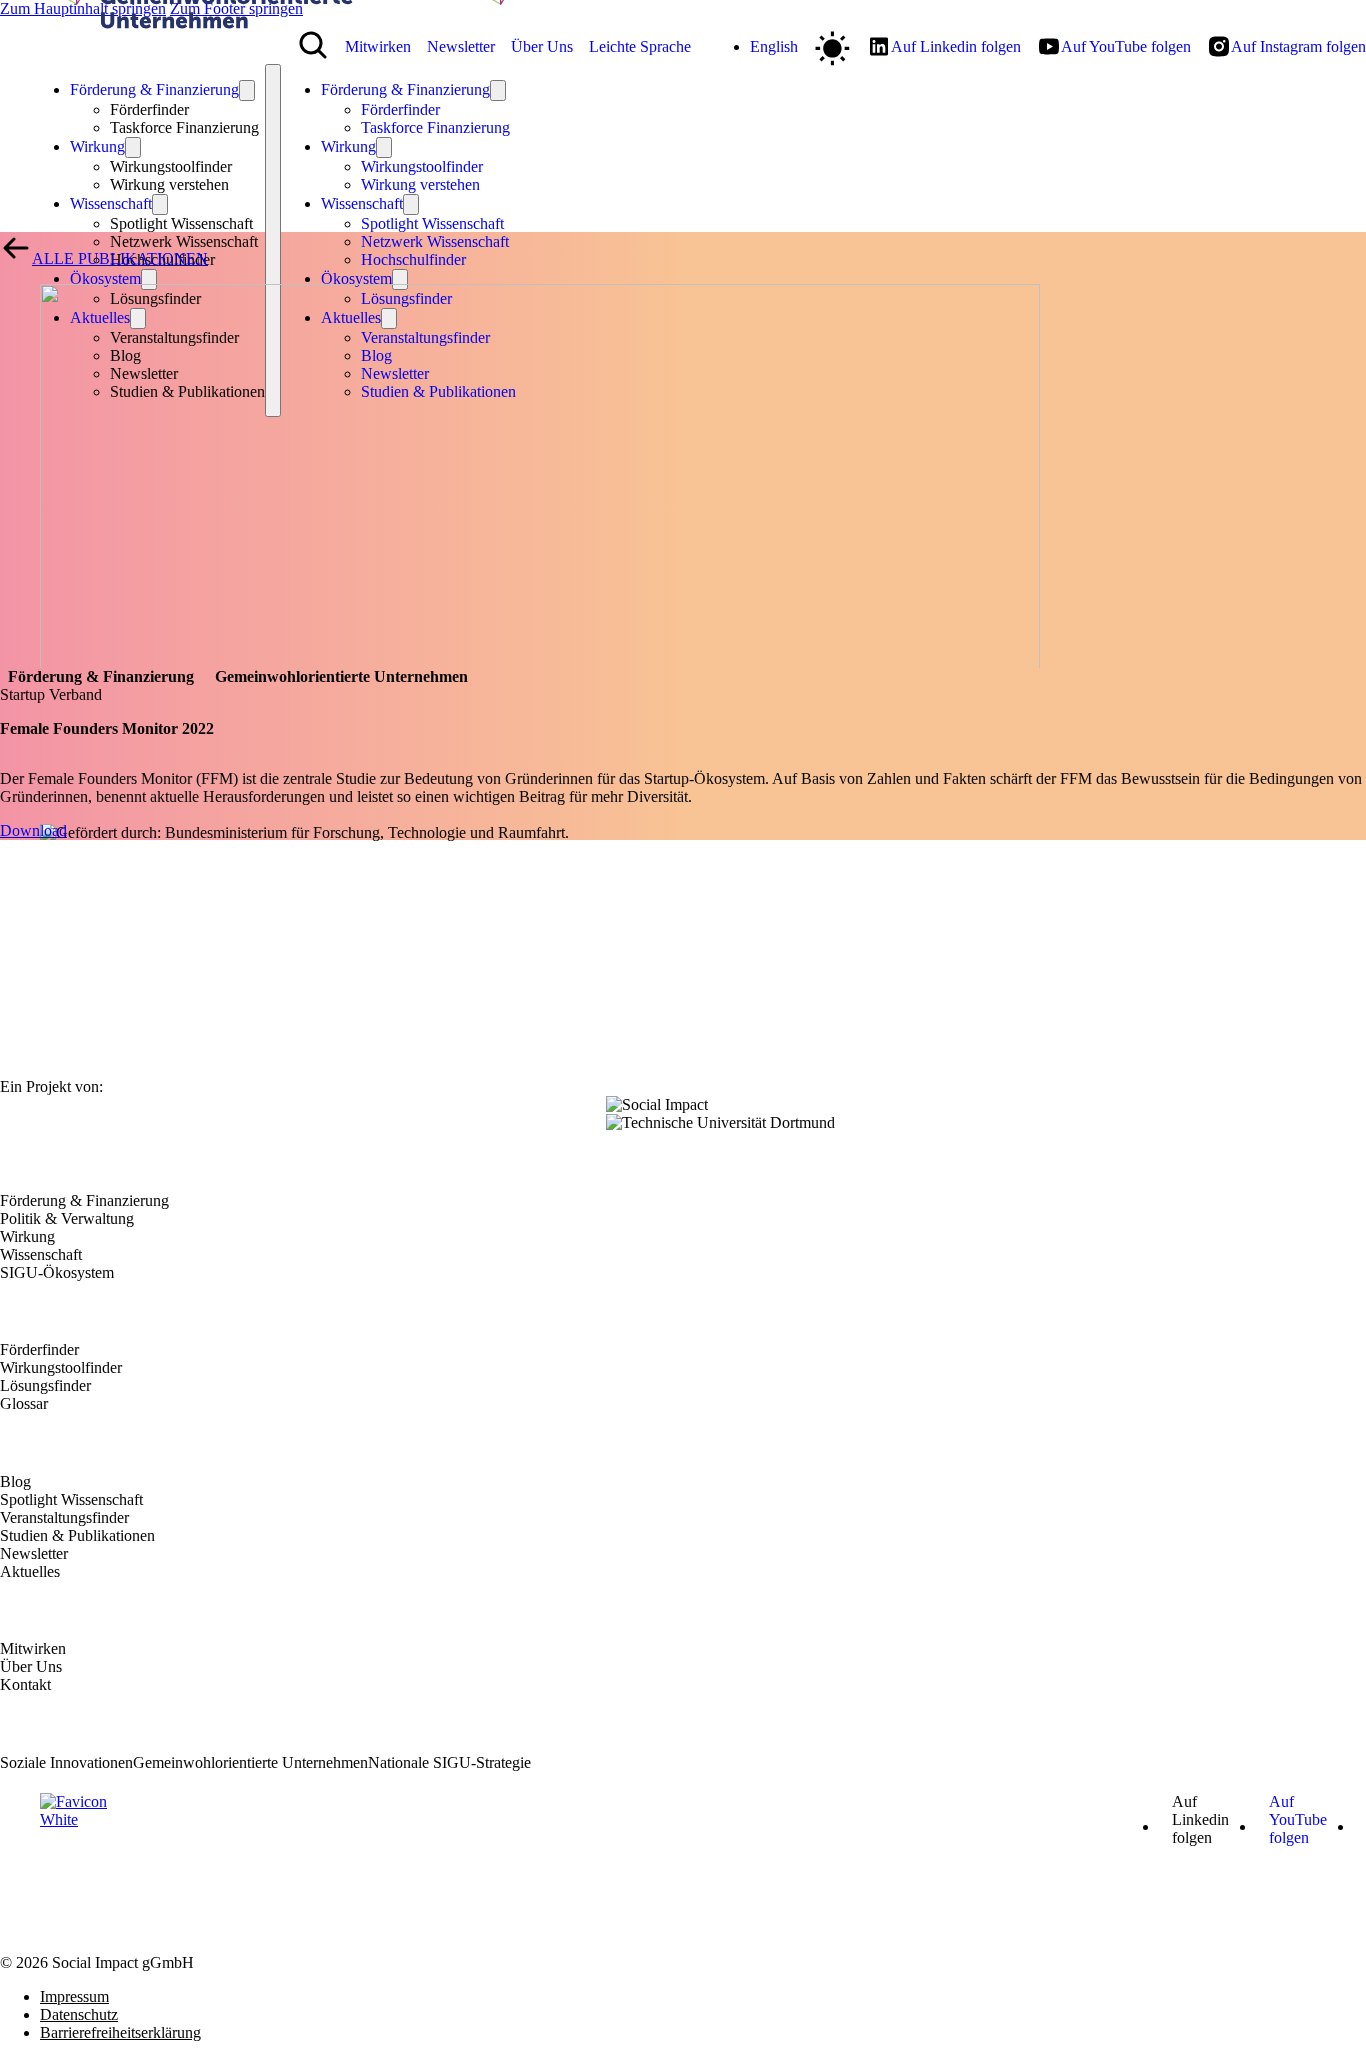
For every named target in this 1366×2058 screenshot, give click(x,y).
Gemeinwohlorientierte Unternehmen (250, 1762)
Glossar (24, 1403)
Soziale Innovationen (66, 1762)
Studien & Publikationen (77, 1535)
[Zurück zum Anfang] (1321, 2028)
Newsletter (34, 1553)
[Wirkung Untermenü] (384, 147)
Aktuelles (30, 1571)
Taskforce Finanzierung (184, 127)
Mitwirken (33, 1648)
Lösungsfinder (45, 1385)
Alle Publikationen (120, 258)
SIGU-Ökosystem (57, 1272)
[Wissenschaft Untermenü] (411, 204)
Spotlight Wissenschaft (432, 223)
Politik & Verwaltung (67, 1218)
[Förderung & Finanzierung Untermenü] (247, 90)
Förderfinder (400, 109)
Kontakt (25, 1684)
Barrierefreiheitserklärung (120, 2032)
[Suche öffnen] (313, 45)
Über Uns (31, 1666)
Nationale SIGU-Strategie (449, 1762)
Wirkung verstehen (169, 184)
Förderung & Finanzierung (154, 89)
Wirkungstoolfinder (422, 166)
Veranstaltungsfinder (64, 1517)
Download (33, 830)
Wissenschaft (111, 203)
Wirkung (97, 146)
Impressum (74, 1996)
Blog (15, 1481)
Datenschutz (79, 2014)
